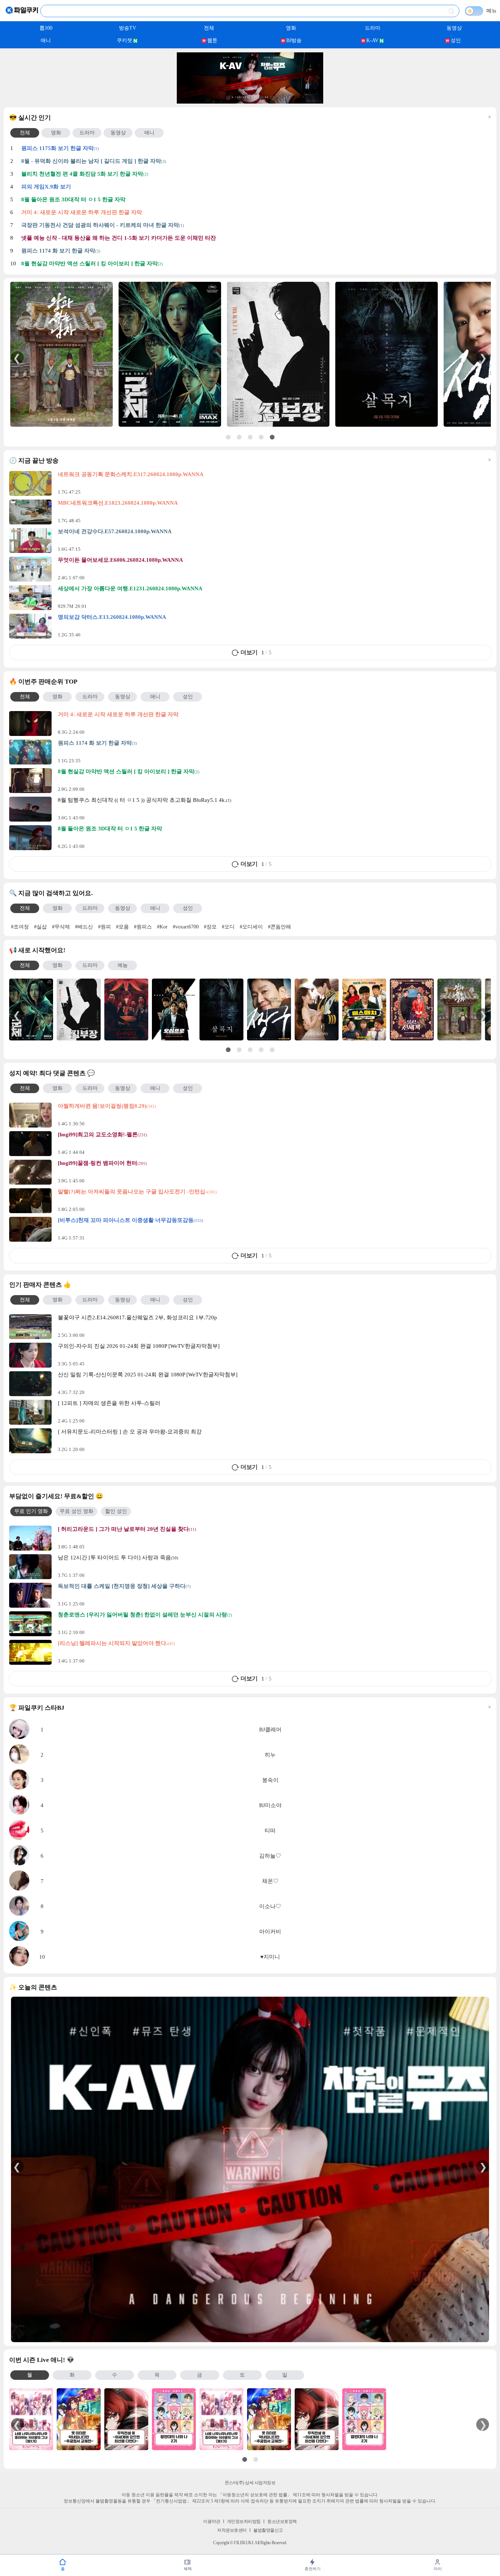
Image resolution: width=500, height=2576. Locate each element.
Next (483, 357)
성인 (456, 40)
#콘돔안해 (279, 927)
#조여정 (20, 927)
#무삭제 (61, 927)
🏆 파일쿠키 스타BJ (250, 1708)
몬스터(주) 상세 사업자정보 (250, 2483)
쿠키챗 (124, 40)
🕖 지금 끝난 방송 (250, 461)
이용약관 (212, 2521)
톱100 (46, 28)
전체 (209, 28)
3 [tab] (250, 98)
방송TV (128, 28)
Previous (17, 357)
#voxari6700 (186, 927)
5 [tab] (272, 98)
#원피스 (143, 927)
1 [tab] (228, 98)
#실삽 (40, 927)
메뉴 (492, 11)
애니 (46, 40)
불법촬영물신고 (268, 2530)
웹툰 (212, 40)
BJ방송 (294, 40)
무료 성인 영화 (77, 1511)
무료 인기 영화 (31, 1511)
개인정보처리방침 (244, 2521)
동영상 (454, 28)
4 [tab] (261, 98)
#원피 (105, 927)
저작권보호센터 (232, 2530)
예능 (123, 965)
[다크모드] (474, 11)
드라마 (373, 28)
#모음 (122, 927)
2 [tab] (239, 98)
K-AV (372, 40)
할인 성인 (116, 1511)
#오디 (228, 927)
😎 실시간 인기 (250, 118)
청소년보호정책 (282, 2521)
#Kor (162, 927)
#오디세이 (251, 927)
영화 (291, 28)
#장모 (210, 927)
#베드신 (84, 927)
